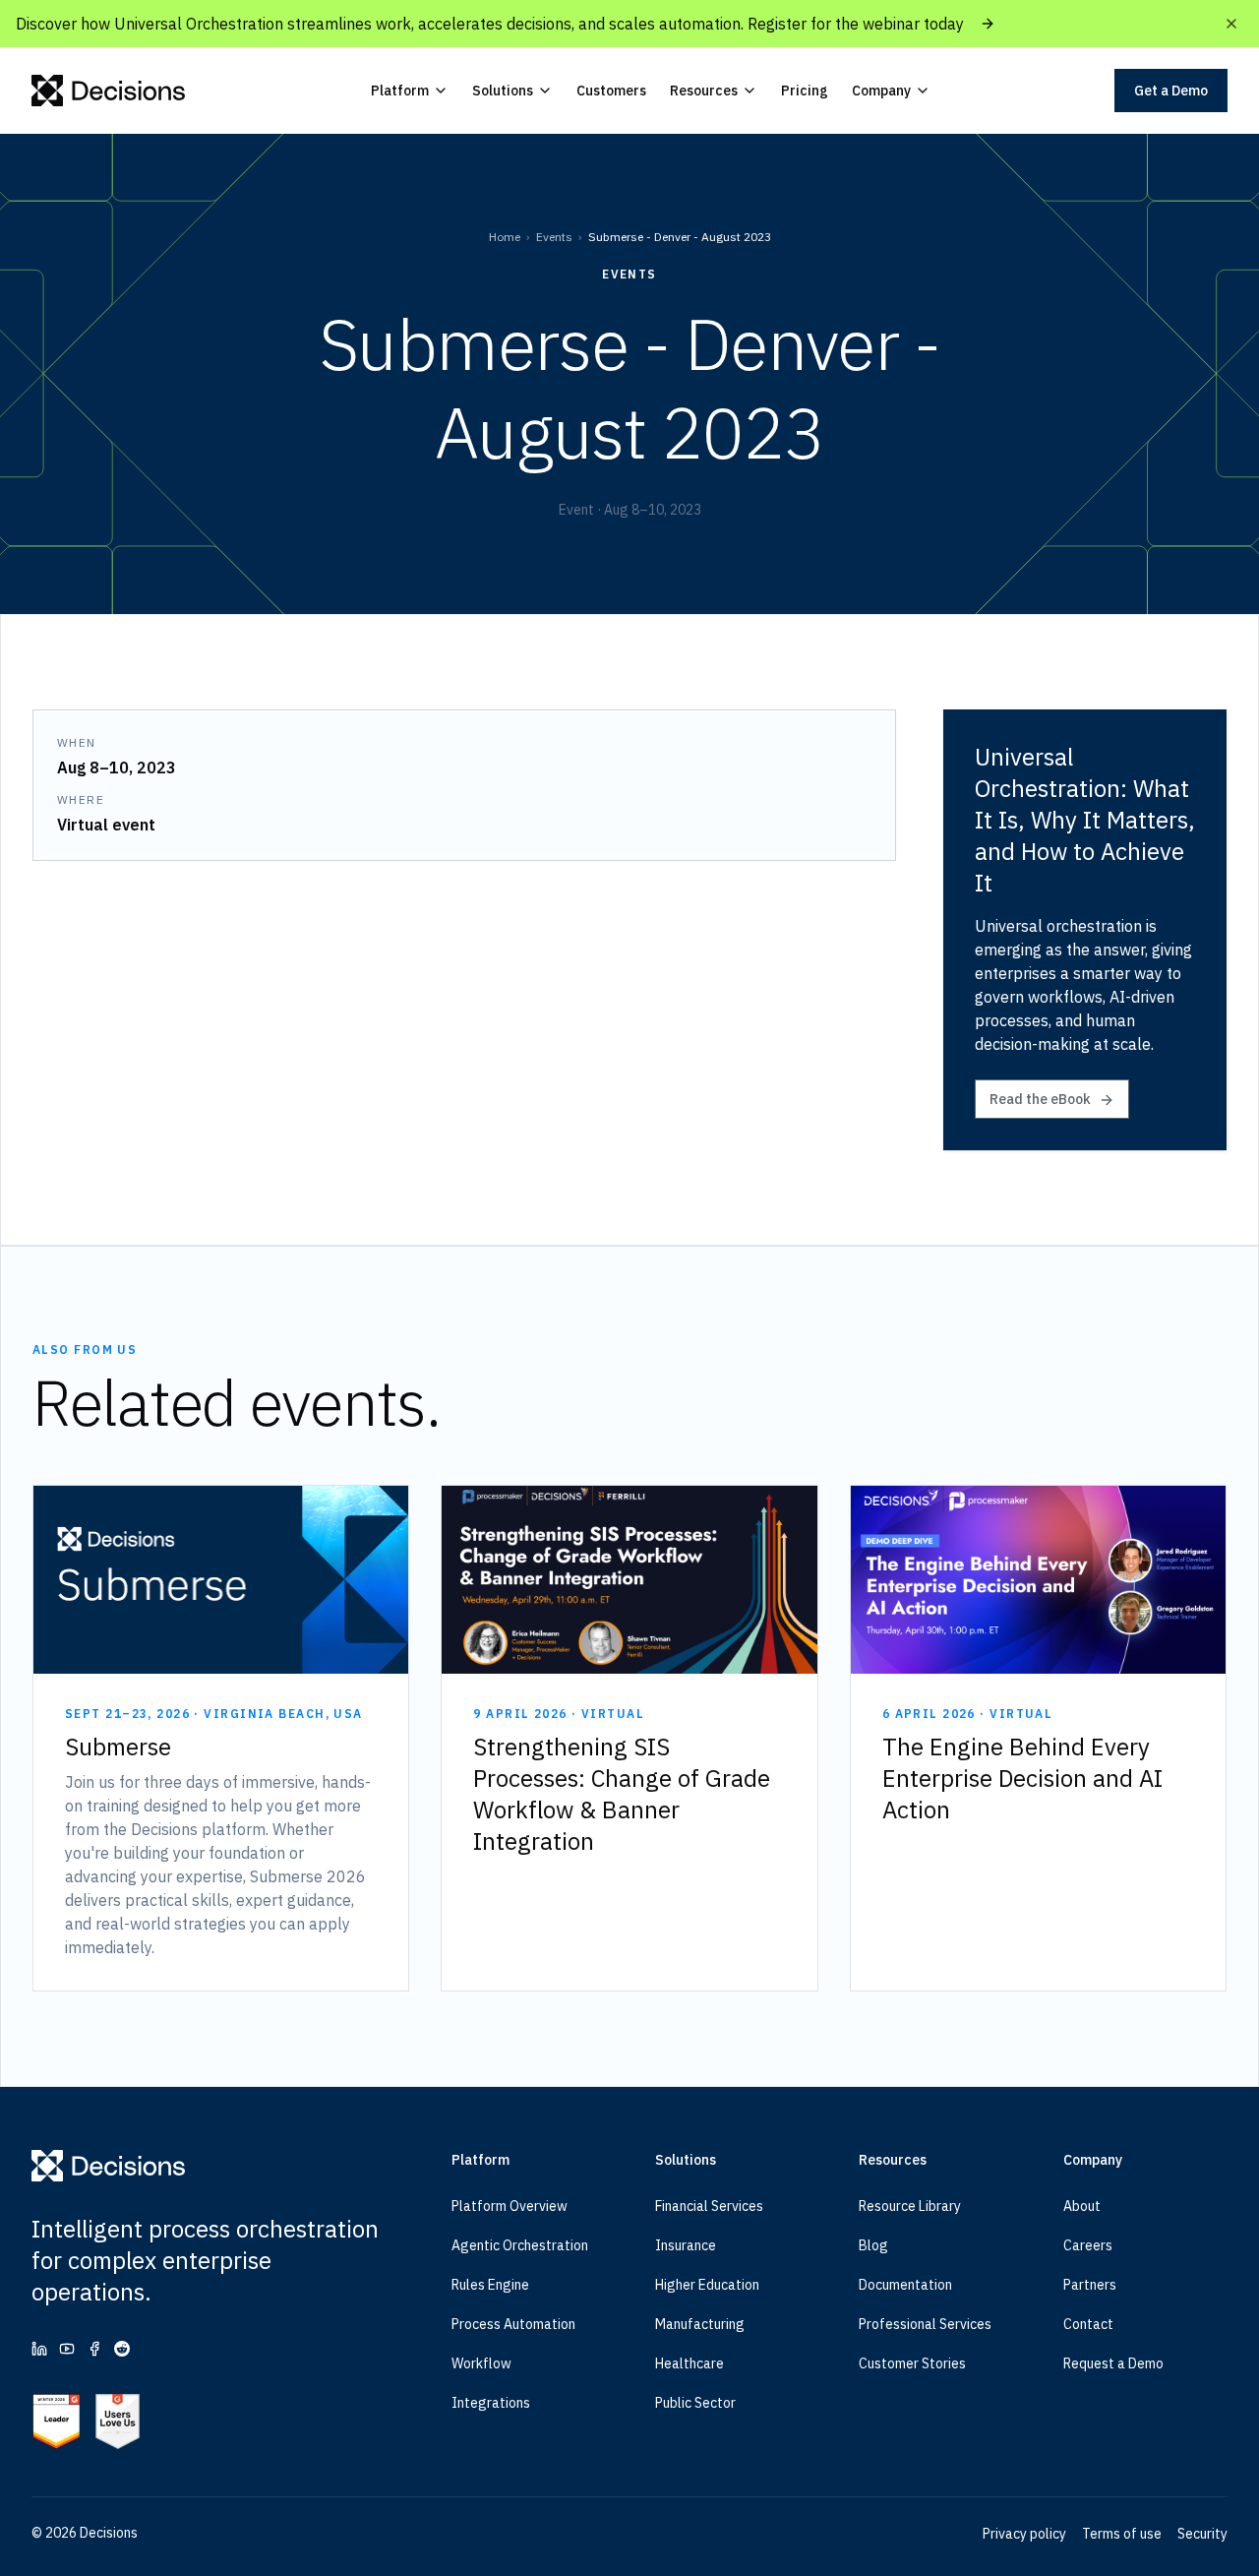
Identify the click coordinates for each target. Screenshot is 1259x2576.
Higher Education (707, 2285)
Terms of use (1122, 2534)
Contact (1088, 2324)
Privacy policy (1024, 2534)
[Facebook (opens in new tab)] (94, 2349)
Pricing (805, 91)
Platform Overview (510, 2206)
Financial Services (709, 2206)
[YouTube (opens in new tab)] (67, 2349)
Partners (1090, 2285)
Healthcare (689, 2363)
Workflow (481, 2363)
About (1082, 2206)
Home (505, 237)
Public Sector (695, 2403)
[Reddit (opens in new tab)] (122, 2349)
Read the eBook (1040, 1099)
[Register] (988, 24)
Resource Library (910, 2206)
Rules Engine (490, 2285)
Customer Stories (912, 2363)
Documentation (905, 2285)
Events (554, 237)
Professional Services (925, 2324)
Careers (1088, 2245)
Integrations (491, 2403)
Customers (611, 91)
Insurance (686, 2245)
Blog (873, 2245)
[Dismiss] (1231, 24)
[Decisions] (109, 91)
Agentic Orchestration (520, 2245)
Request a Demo (1113, 2363)
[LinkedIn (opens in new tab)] (39, 2349)
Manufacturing (700, 2324)
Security (1202, 2534)
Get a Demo (1171, 91)
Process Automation (513, 2324)
